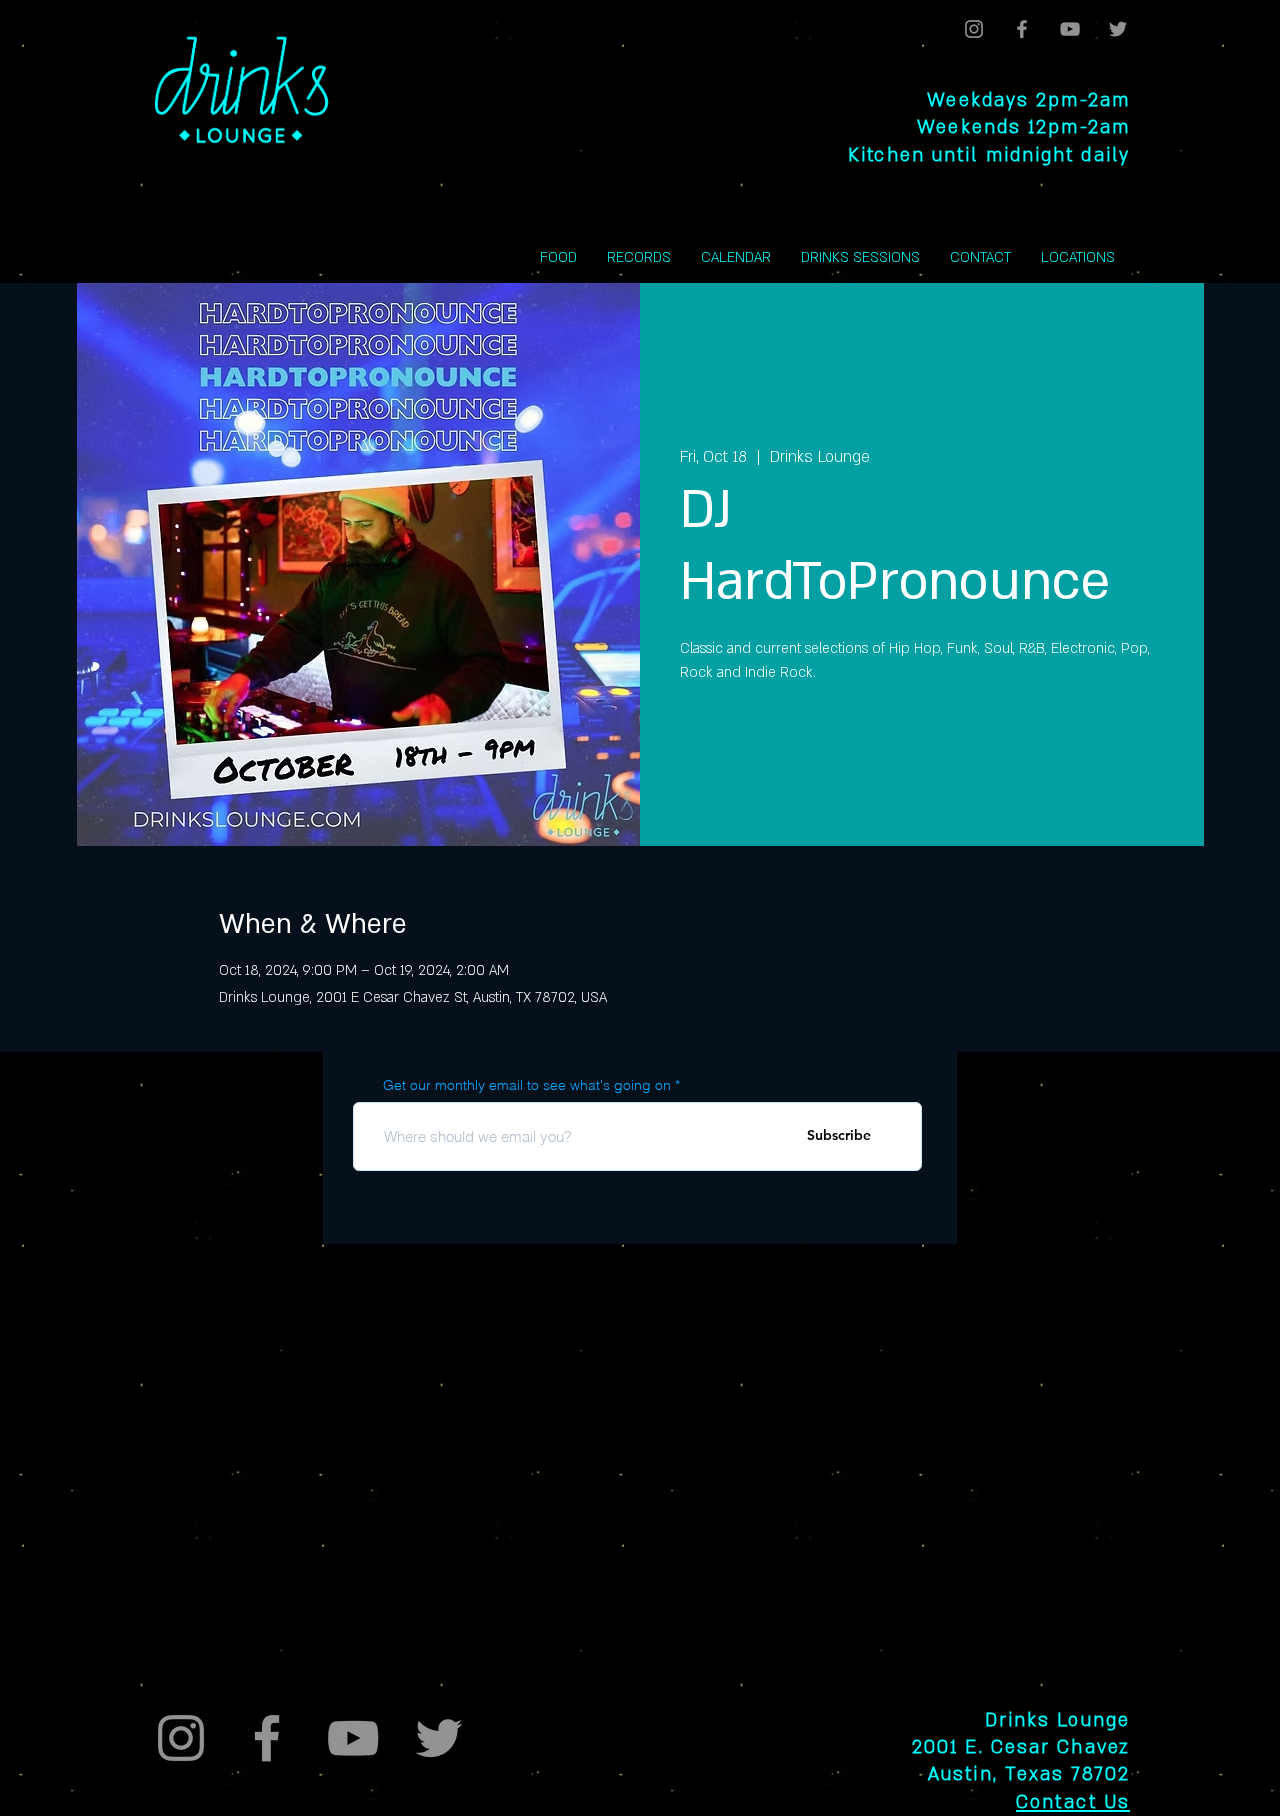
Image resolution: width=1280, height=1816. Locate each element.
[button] (1078, 258)
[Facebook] (1022, 29)
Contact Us (1073, 1802)
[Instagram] (974, 29)
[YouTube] (1070, 29)
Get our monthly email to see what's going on (527, 1085)
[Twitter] (1118, 29)
